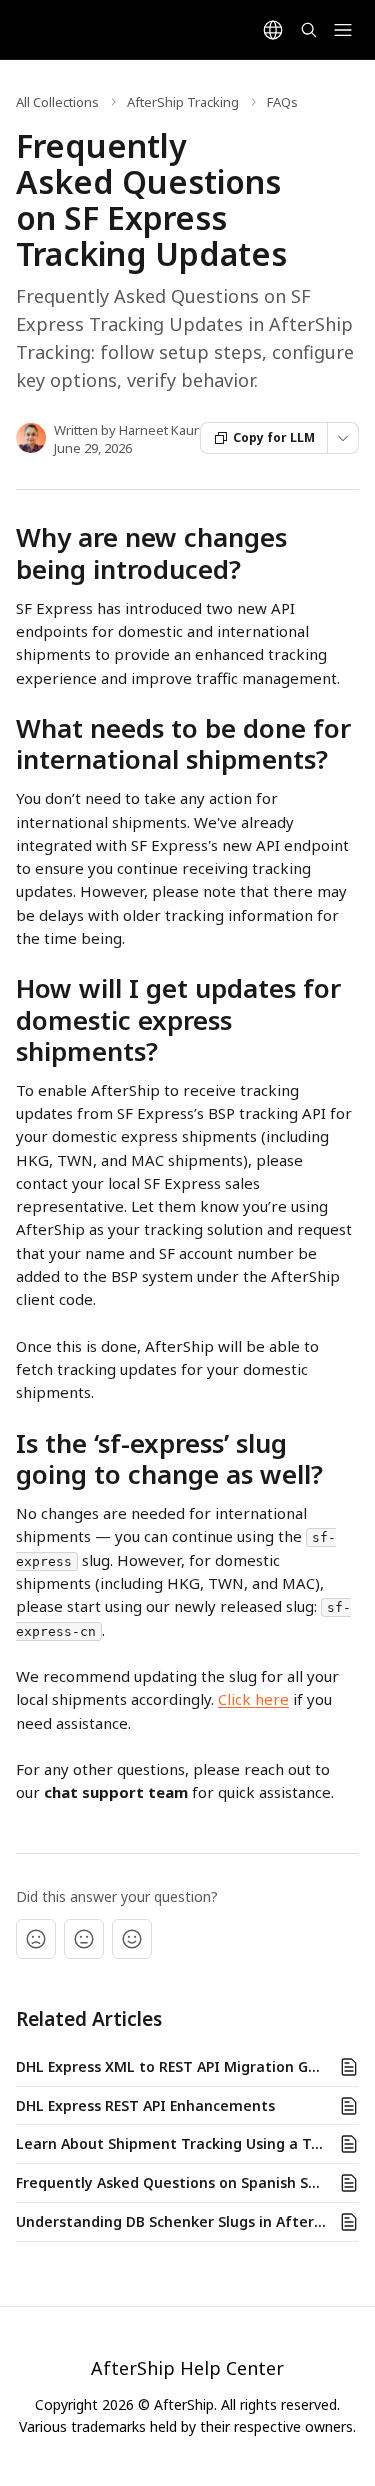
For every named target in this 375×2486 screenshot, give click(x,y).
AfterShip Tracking (183, 102)
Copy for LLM (274, 437)
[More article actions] (343, 438)
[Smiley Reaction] (132, 1939)
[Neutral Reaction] (84, 1939)
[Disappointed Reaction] (36, 1939)
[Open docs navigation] (343, 30)
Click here (253, 1699)
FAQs (282, 102)
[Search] (309, 30)
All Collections (57, 102)
